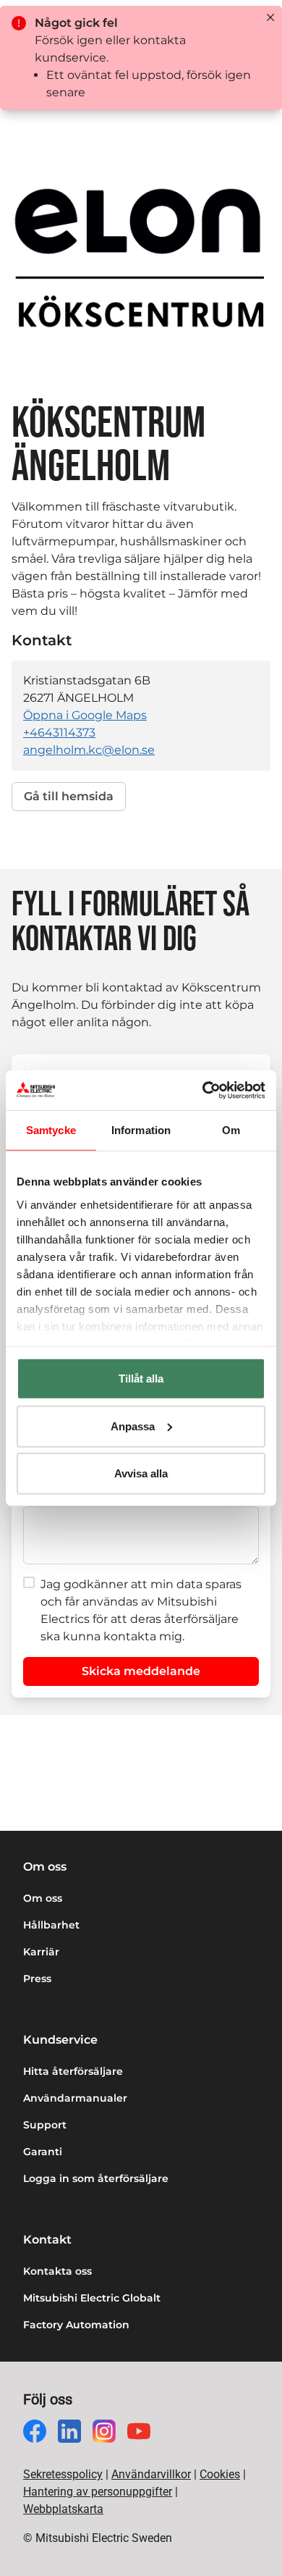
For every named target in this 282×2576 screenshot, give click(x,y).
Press (37, 1979)
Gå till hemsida (69, 796)
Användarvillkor (151, 2474)
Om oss (43, 1898)
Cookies (220, 2474)
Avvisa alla (141, 1473)
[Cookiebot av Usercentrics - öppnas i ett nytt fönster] (203, 1090)
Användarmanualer (75, 2098)
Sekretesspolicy (63, 2474)
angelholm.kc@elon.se (89, 750)
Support (45, 2125)
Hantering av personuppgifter (98, 2492)
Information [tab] (141, 1130)
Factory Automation (76, 2325)
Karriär (41, 1952)
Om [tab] (231, 1130)
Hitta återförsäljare (73, 2071)
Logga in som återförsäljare (96, 2178)
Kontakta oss (57, 2271)
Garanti (43, 2152)
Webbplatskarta (63, 2509)
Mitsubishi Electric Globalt (92, 2298)
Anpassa (133, 1426)
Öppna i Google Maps (85, 715)
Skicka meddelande (141, 1671)
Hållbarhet (51, 1925)
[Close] (270, 17)
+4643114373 (59, 733)
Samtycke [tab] (51, 1130)
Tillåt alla (141, 1379)
